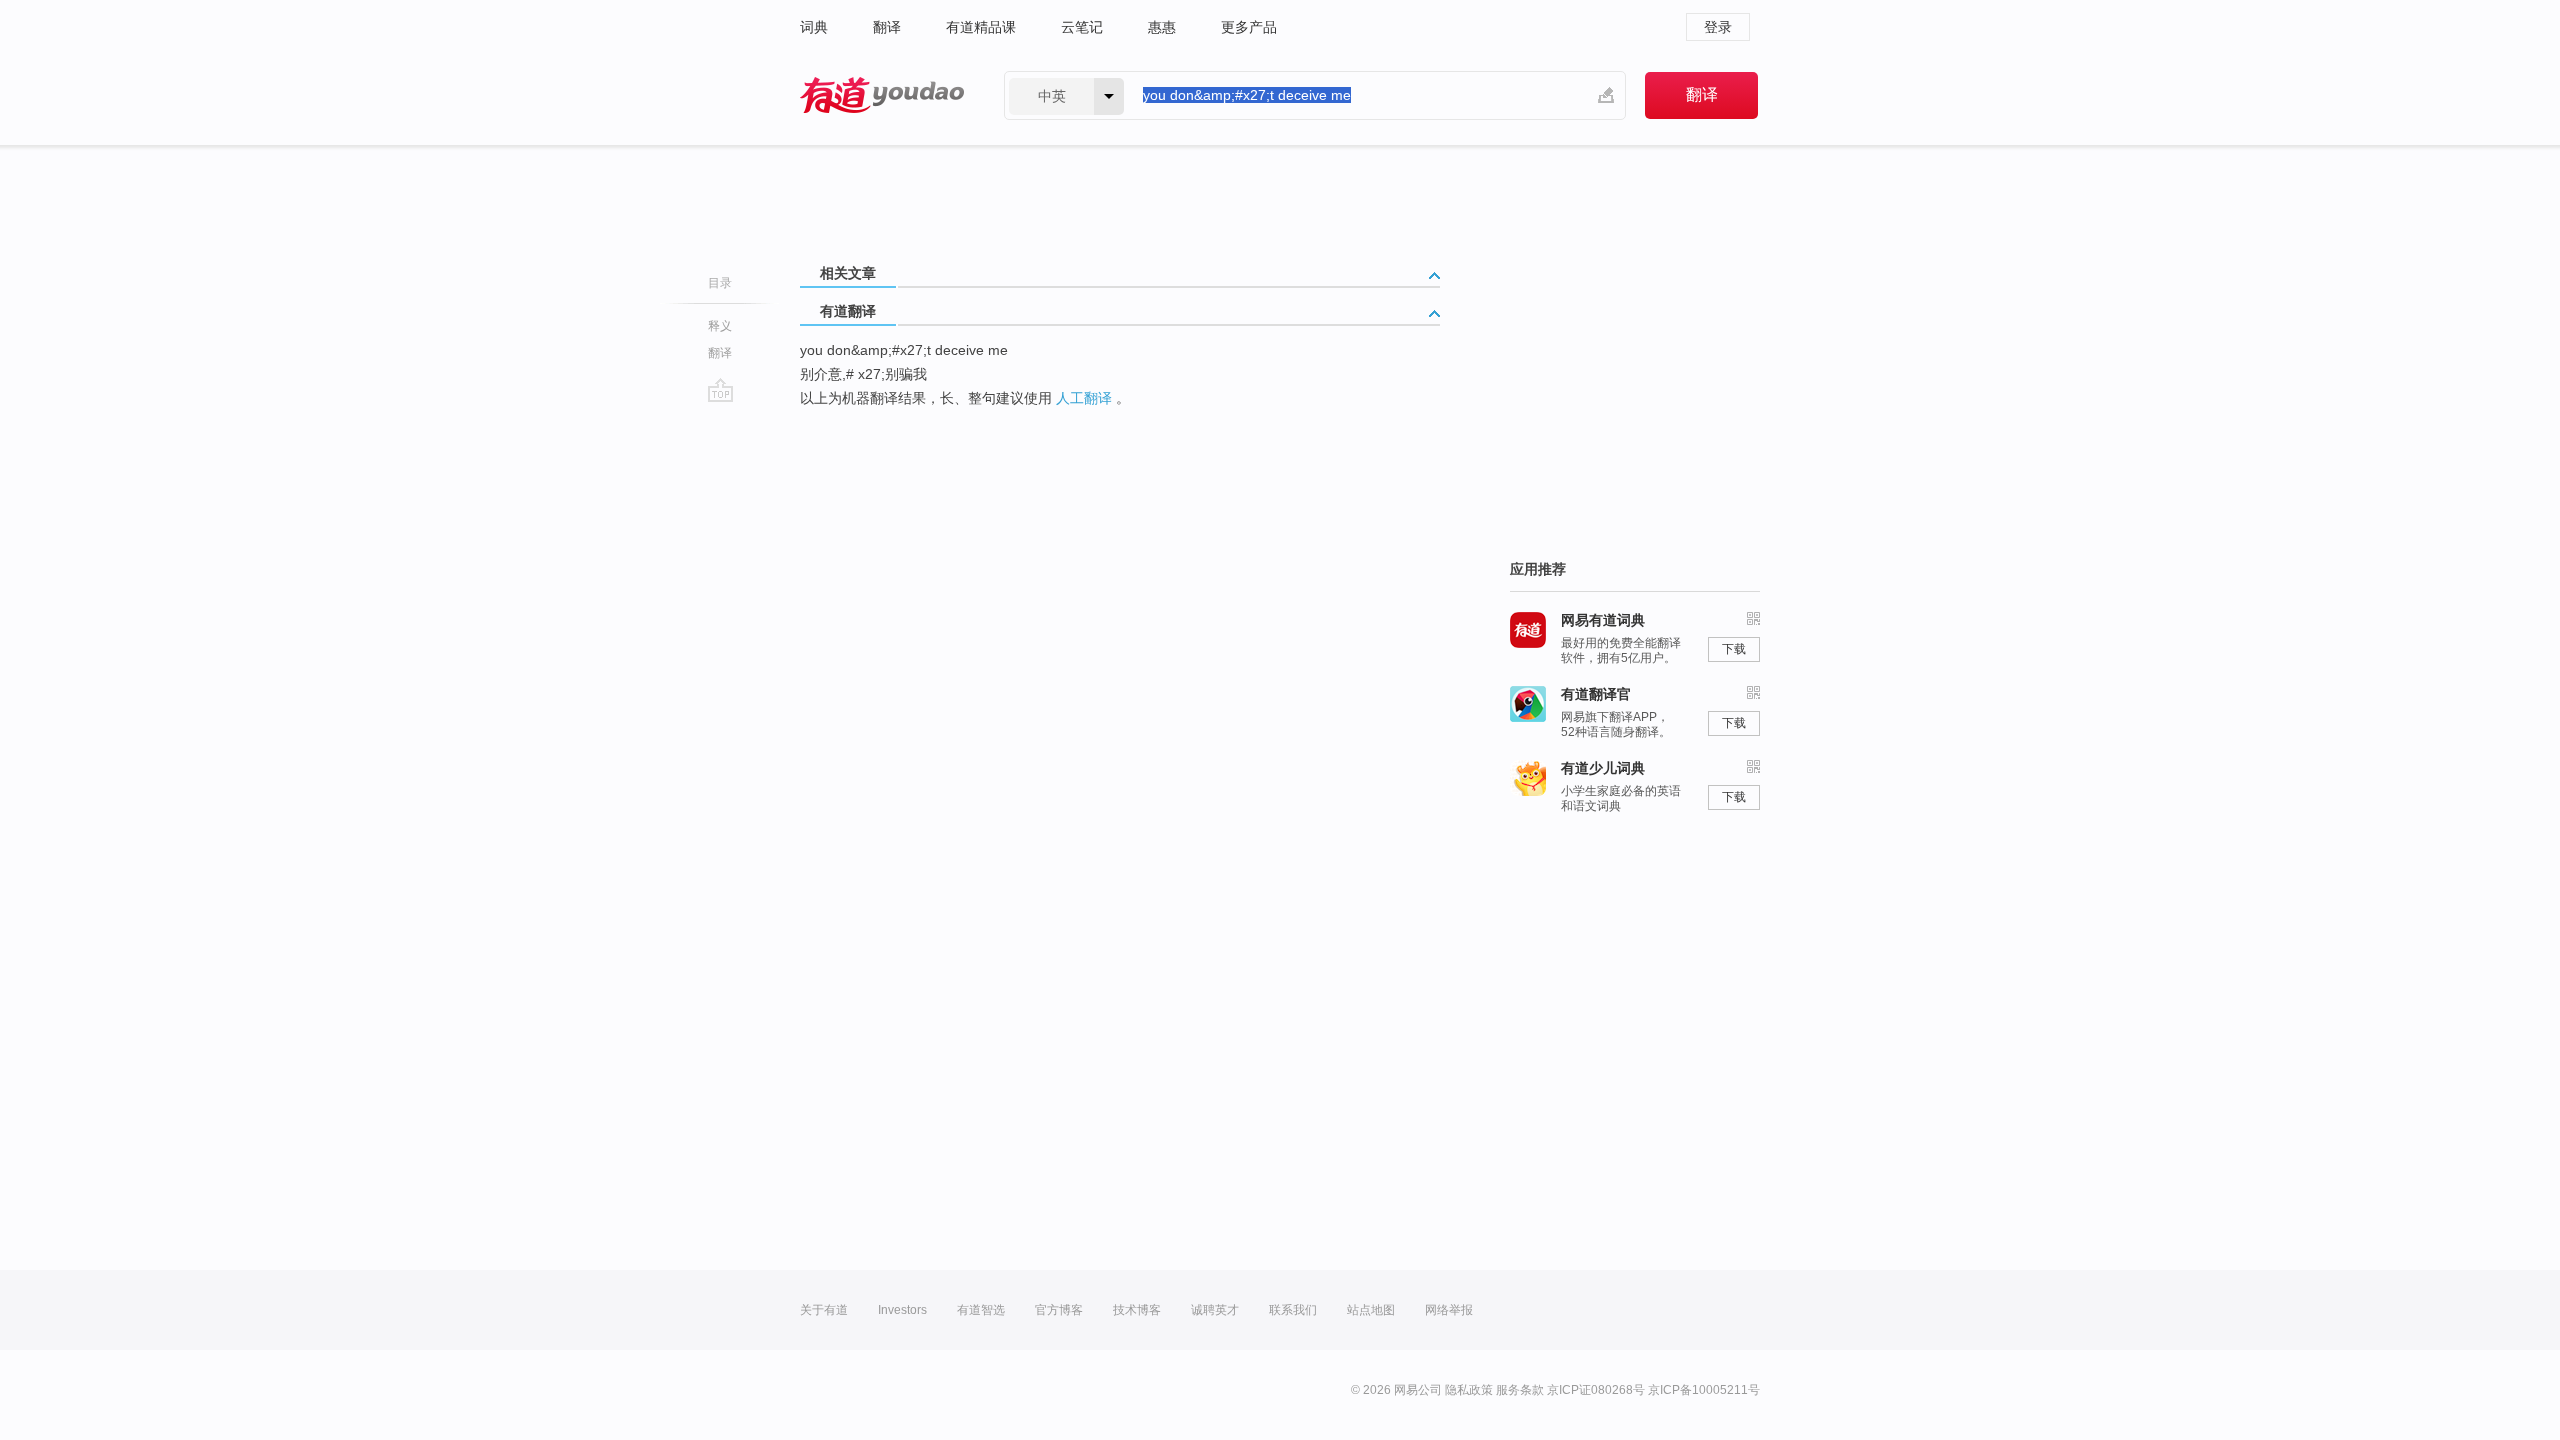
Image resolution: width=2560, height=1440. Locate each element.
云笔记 (1082, 27)
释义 (720, 326)
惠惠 (1162, 27)
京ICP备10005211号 (1704, 1390)
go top (720, 390)
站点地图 (1371, 1310)
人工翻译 (1084, 398)
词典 (814, 27)
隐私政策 (1469, 1390)
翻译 (887, 27)
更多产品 (1249, 27)
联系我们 (1293, 1310)
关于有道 (824, 1310)
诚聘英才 (1215, 1310)
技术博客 (1137, 1310)
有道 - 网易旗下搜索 (882, 95)
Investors (902, 1310)
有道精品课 (981, 27)
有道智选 (981, 1310)
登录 (1718, 27)
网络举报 (1449, 1310)
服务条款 (1520, 1390)
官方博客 (1059, 1310)
